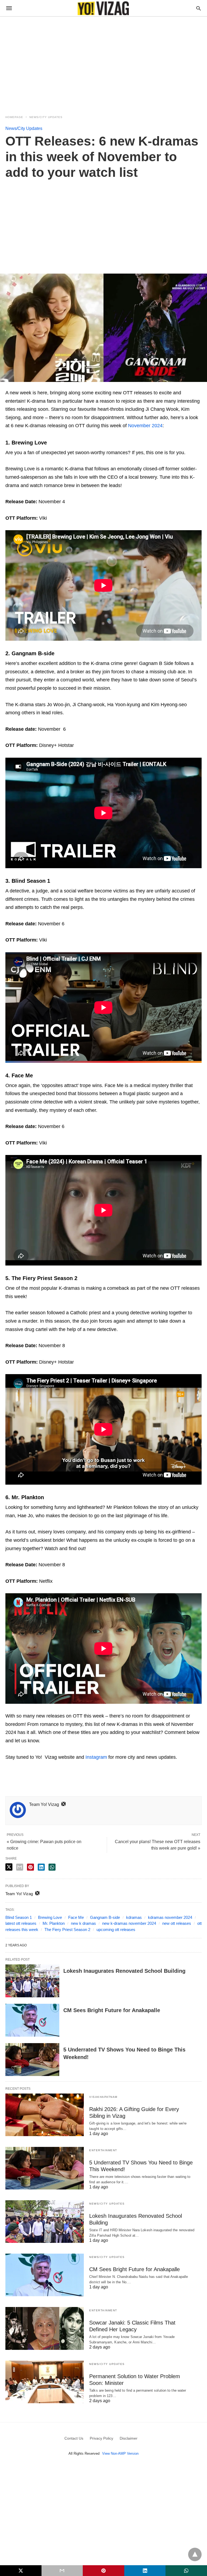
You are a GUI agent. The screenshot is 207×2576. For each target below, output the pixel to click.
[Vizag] (103, 8)
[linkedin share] (41, 1867)
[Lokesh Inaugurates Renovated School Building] (32, 1981)
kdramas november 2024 (170, 1917)
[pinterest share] (30, 1867)
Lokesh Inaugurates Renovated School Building (124, 1971)
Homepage (14, 117)
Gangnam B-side (105, 1917)
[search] (199, 8)
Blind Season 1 (19, 1917)
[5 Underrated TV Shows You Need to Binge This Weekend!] (32, 2060)
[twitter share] (9, 1867)
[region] (103, 63)
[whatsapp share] (52, 1867)
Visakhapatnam (103, 2097)
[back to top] (195, 2554)
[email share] (20, 1867)
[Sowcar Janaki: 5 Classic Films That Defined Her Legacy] (45, 2328)
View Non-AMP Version (120, 2453)
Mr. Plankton (54, 1923)
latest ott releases (21, 1923)
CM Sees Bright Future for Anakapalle (112, 2010)
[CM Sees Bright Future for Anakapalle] (32, 2020)
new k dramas (83, 1923)
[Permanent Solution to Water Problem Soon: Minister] (45, 2382)
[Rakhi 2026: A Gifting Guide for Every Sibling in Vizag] (45, 2115)
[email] (62, 2571)
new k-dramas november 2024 (129, 1923)
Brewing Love (50, 1917)
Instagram (96, 1757)
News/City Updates (46, 117)
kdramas (134, 1917)
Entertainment (103, 2150)
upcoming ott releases (116, 1930)
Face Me (76, 1917)
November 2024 (145, 426)
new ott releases (177, 1923)
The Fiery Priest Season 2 (67, 1930)
